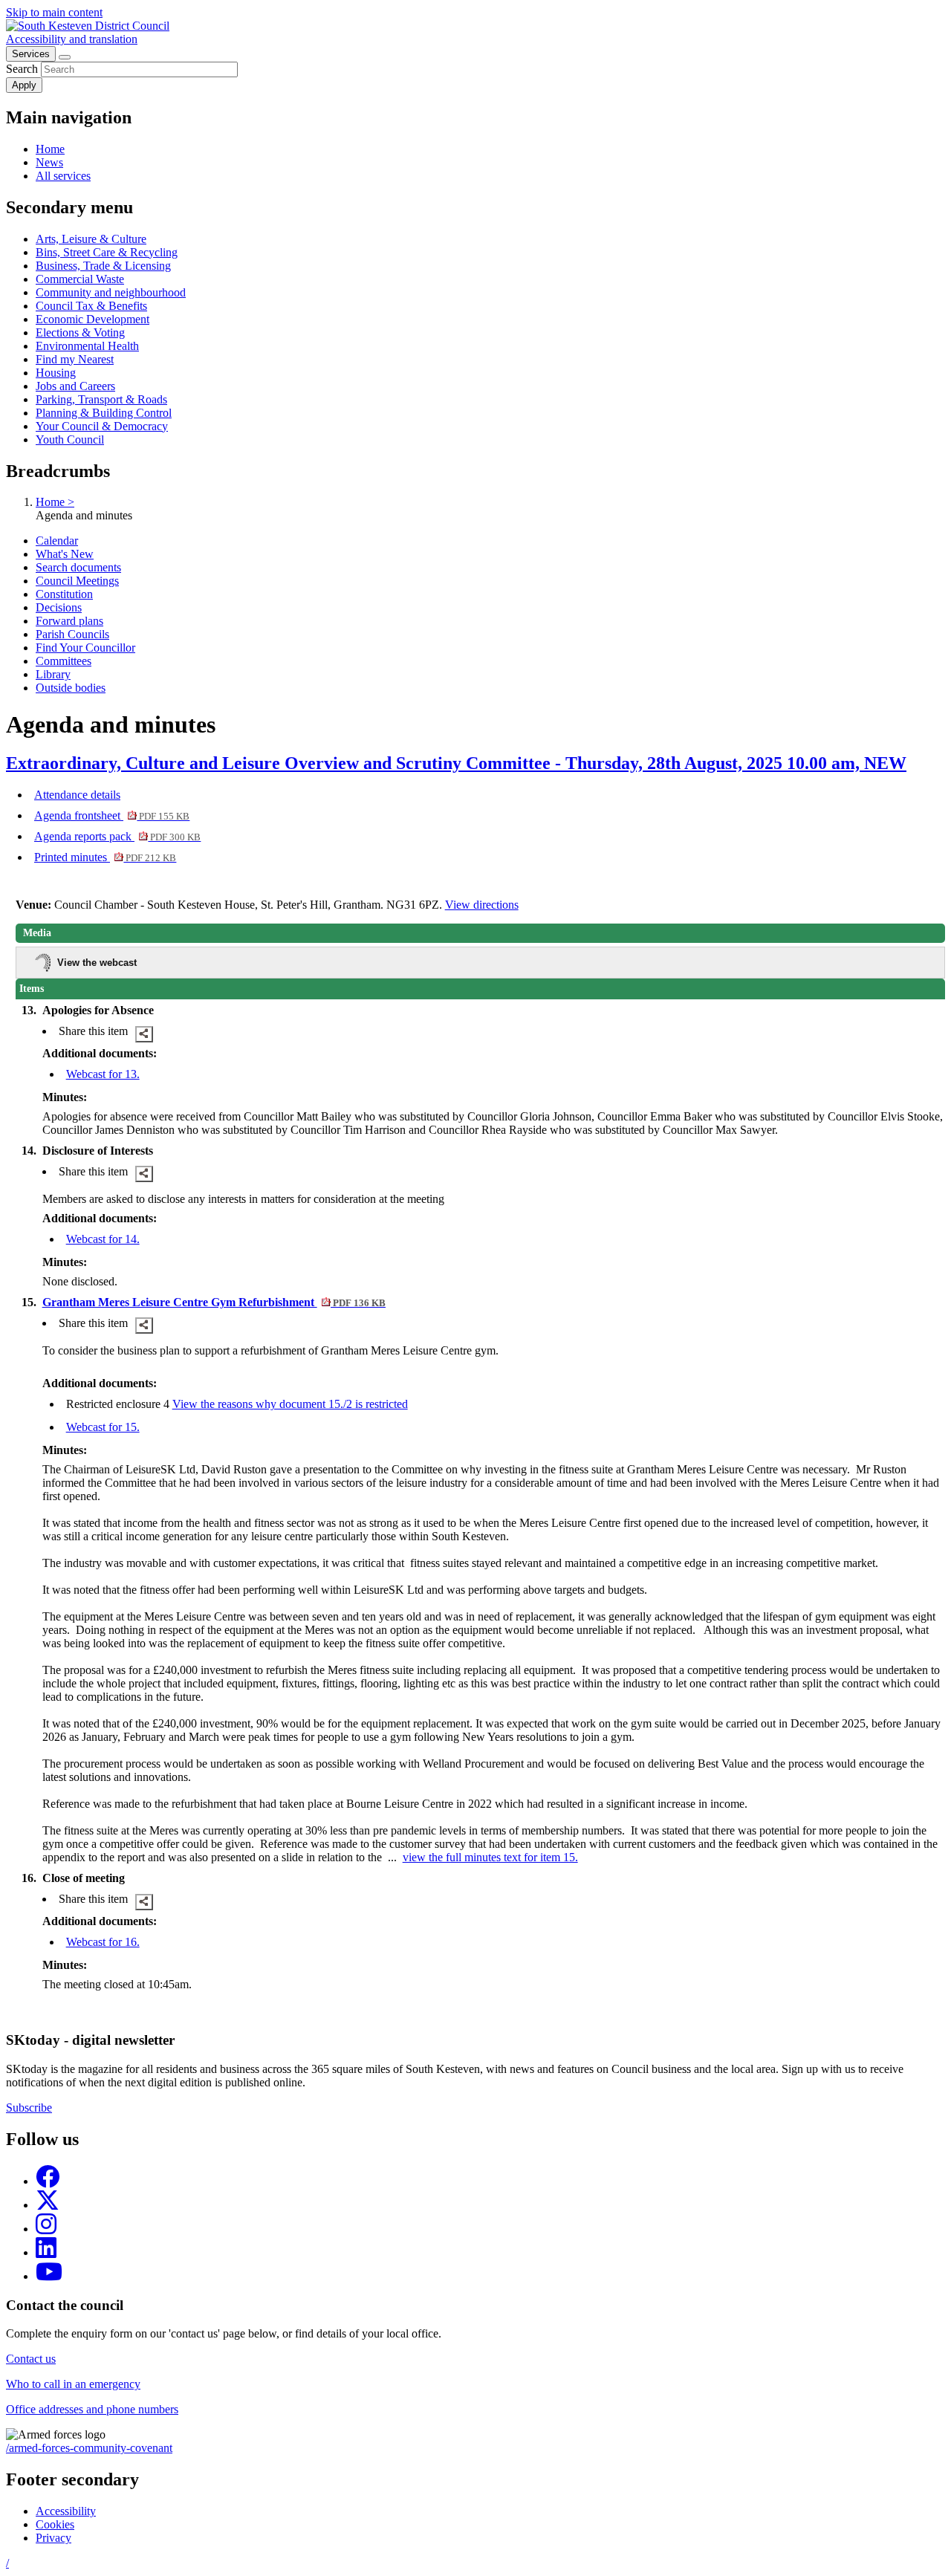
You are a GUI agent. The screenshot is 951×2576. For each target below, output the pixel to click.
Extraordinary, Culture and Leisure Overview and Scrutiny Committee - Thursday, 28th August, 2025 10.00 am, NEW (456, 763)
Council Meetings (77, 581)
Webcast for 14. (103, 1239)
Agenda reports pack (117, 836)
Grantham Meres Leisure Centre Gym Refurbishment (214, 1302)
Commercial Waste (80, 279)
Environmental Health (87, 346)
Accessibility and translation (72, 39)
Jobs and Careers (75, 386)
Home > (55, 502)
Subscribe (29, 2108)
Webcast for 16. (103, 1942)
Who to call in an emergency (73, 2384)
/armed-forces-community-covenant (89, 2448)
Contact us (31, 2359)
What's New (65, 554)
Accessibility (66, 2511)
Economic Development (92, 319)
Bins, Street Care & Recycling (107, 252)
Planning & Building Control (104, 413)
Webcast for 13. (103, 1074)
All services (63, 176)
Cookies (55, 2524)
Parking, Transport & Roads (101, 399)
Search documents (78, 567)
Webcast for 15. (103, 1427)
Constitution (64, 594)
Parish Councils (72, 634)
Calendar (57, 541)
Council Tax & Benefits (91, 306)
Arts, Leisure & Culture (91, 239)
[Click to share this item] (144, 1034)
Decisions (59, 607)
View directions (482, 905)
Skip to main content (54, 12)
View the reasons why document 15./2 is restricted (290, 1404)
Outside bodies (71, 688)
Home (50, 149)
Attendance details (77, 795)
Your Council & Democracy (102, 426)
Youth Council (70, 439)
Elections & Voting (80, 332)
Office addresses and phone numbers (92, 2409)
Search (22, 69)
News (49, 162)
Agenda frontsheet (112, 815)
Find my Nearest (75, 359)
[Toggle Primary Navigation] (65, 57)
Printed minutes (105, 857)
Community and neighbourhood (111, 292)
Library (53, 674)
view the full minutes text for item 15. (490, 1857)
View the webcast (97, 963)
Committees (64, 661)
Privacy (53, 2538)
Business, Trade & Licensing (103, 266)
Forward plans (69, 621)
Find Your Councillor (85, 648)
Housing (56, 373)
